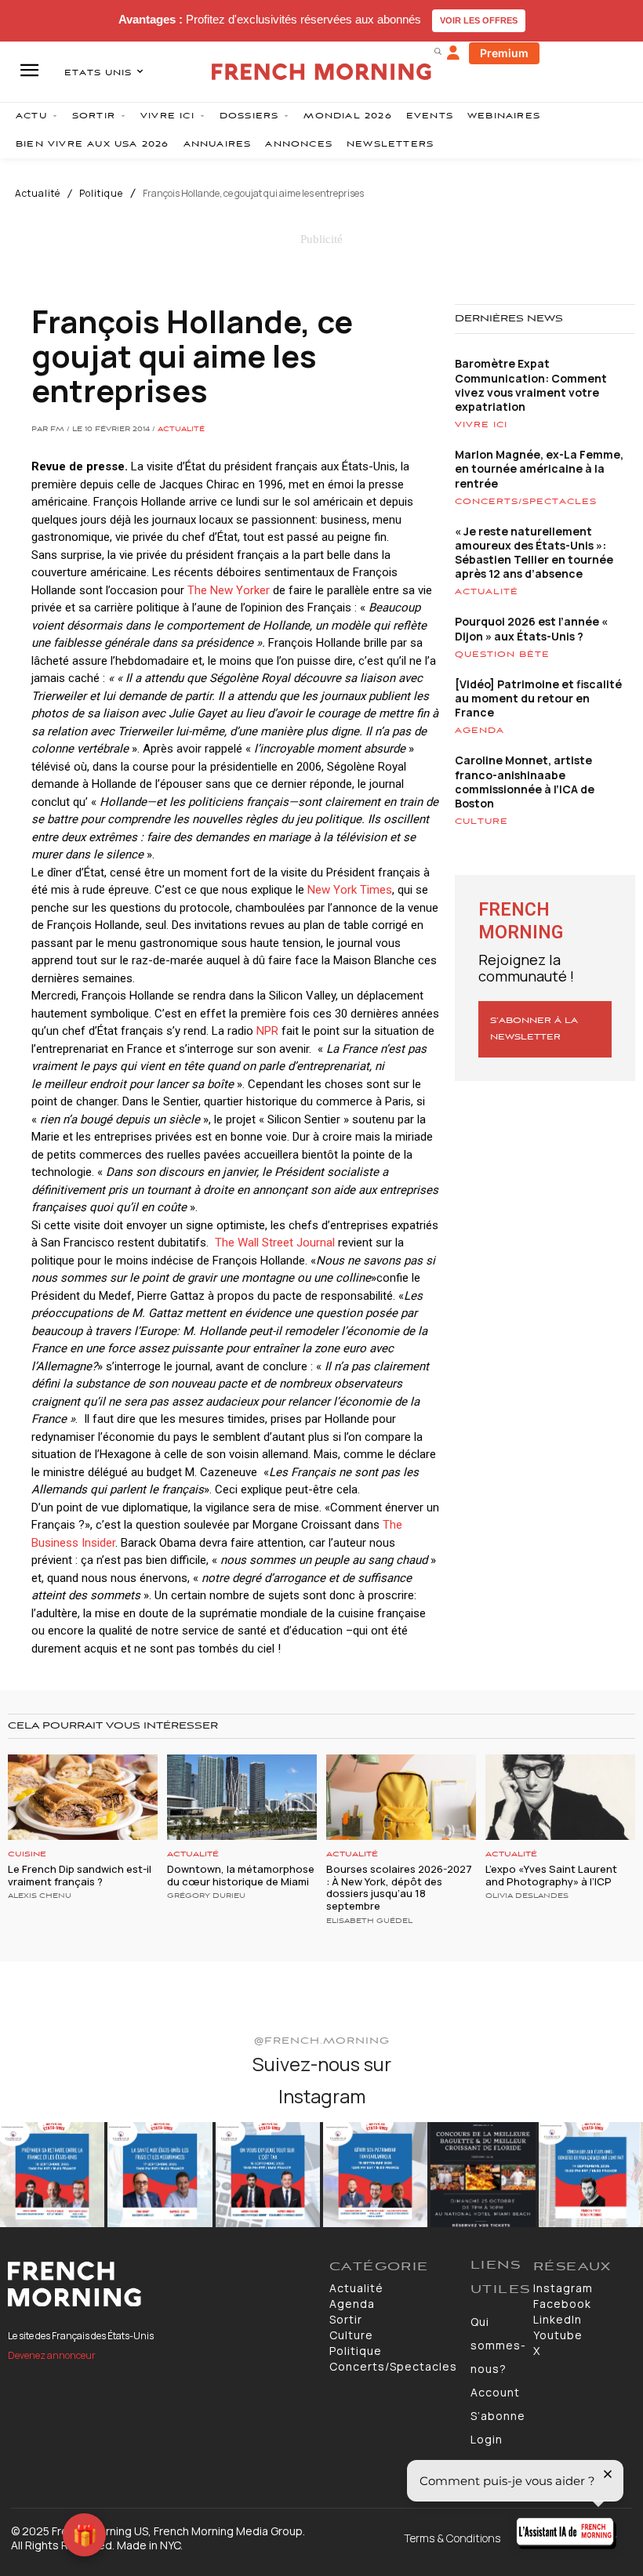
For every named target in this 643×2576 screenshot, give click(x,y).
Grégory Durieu (206, 1896)
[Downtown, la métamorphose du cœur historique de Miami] (242, 1797)
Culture (481, 822)
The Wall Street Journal (275, 1243)
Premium (504, 53)
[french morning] (321, 72)
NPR (267, 1031)
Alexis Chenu (40, 1896)
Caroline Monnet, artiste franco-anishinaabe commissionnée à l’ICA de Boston (525, 782)
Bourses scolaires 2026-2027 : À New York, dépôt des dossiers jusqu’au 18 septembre (399, 1887)
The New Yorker (230, 590)
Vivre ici (481, 425)
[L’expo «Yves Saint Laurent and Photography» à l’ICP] (560, 1797)
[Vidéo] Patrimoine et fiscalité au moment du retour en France (538, 698)
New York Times (350, 890)
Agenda (480, 731)
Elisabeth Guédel (369, 1921)
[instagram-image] (52, 2174)
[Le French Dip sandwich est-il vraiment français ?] (83, 1797)
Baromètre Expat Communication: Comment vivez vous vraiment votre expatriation (531, 385)
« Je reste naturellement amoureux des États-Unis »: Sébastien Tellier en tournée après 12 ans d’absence (534, 553)
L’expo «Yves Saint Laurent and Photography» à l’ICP (551, 1875)
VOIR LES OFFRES (479, 20)
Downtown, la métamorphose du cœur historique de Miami (241, 1875)
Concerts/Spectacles (526, 502)
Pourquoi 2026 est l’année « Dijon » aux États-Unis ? (531, 628)
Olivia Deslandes (527, 1896)
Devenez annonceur (52, 2355)
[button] (438, 51)
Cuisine (27, 1854)
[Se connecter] (453, 53)
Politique (101, 194)
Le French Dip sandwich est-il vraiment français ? (80, 1875)
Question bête (502, 655)
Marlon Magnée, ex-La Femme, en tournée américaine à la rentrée (539, 468)
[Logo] (161, 2284)
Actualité (38, 194)
